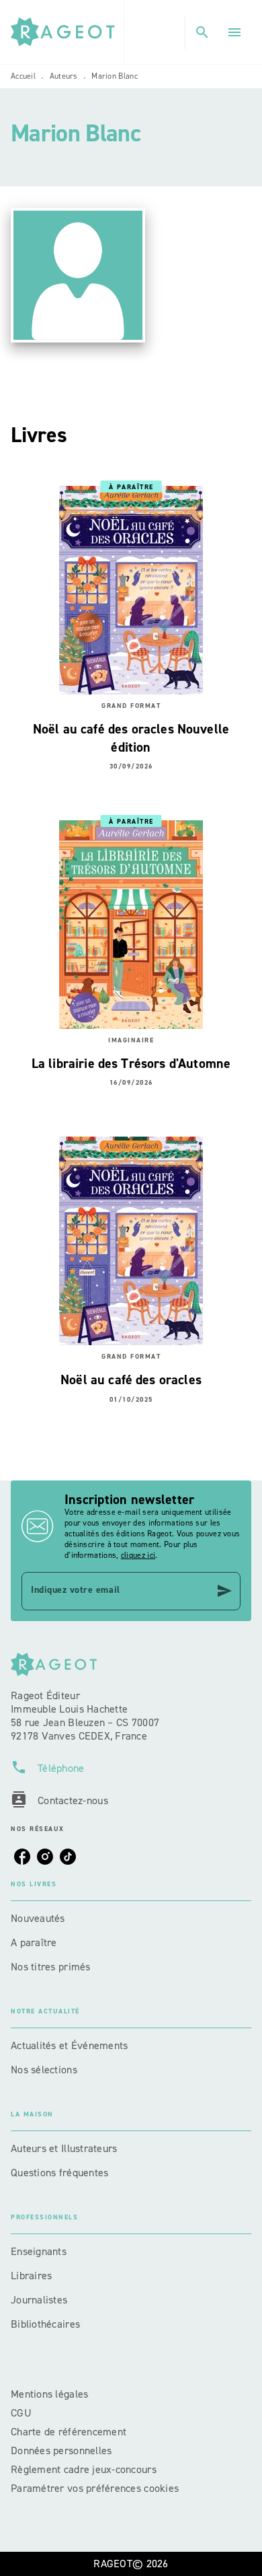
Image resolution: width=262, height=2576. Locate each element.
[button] (131, 1919)
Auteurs (64, 76)
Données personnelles (61, 2450)
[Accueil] (67, 32)
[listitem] (22, 1857)
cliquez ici (138, 1555)
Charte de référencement (69, 2432)
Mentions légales (49, 2394)
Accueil (23, 76)
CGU (23, 2413)
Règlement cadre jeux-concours (84, 2469)
